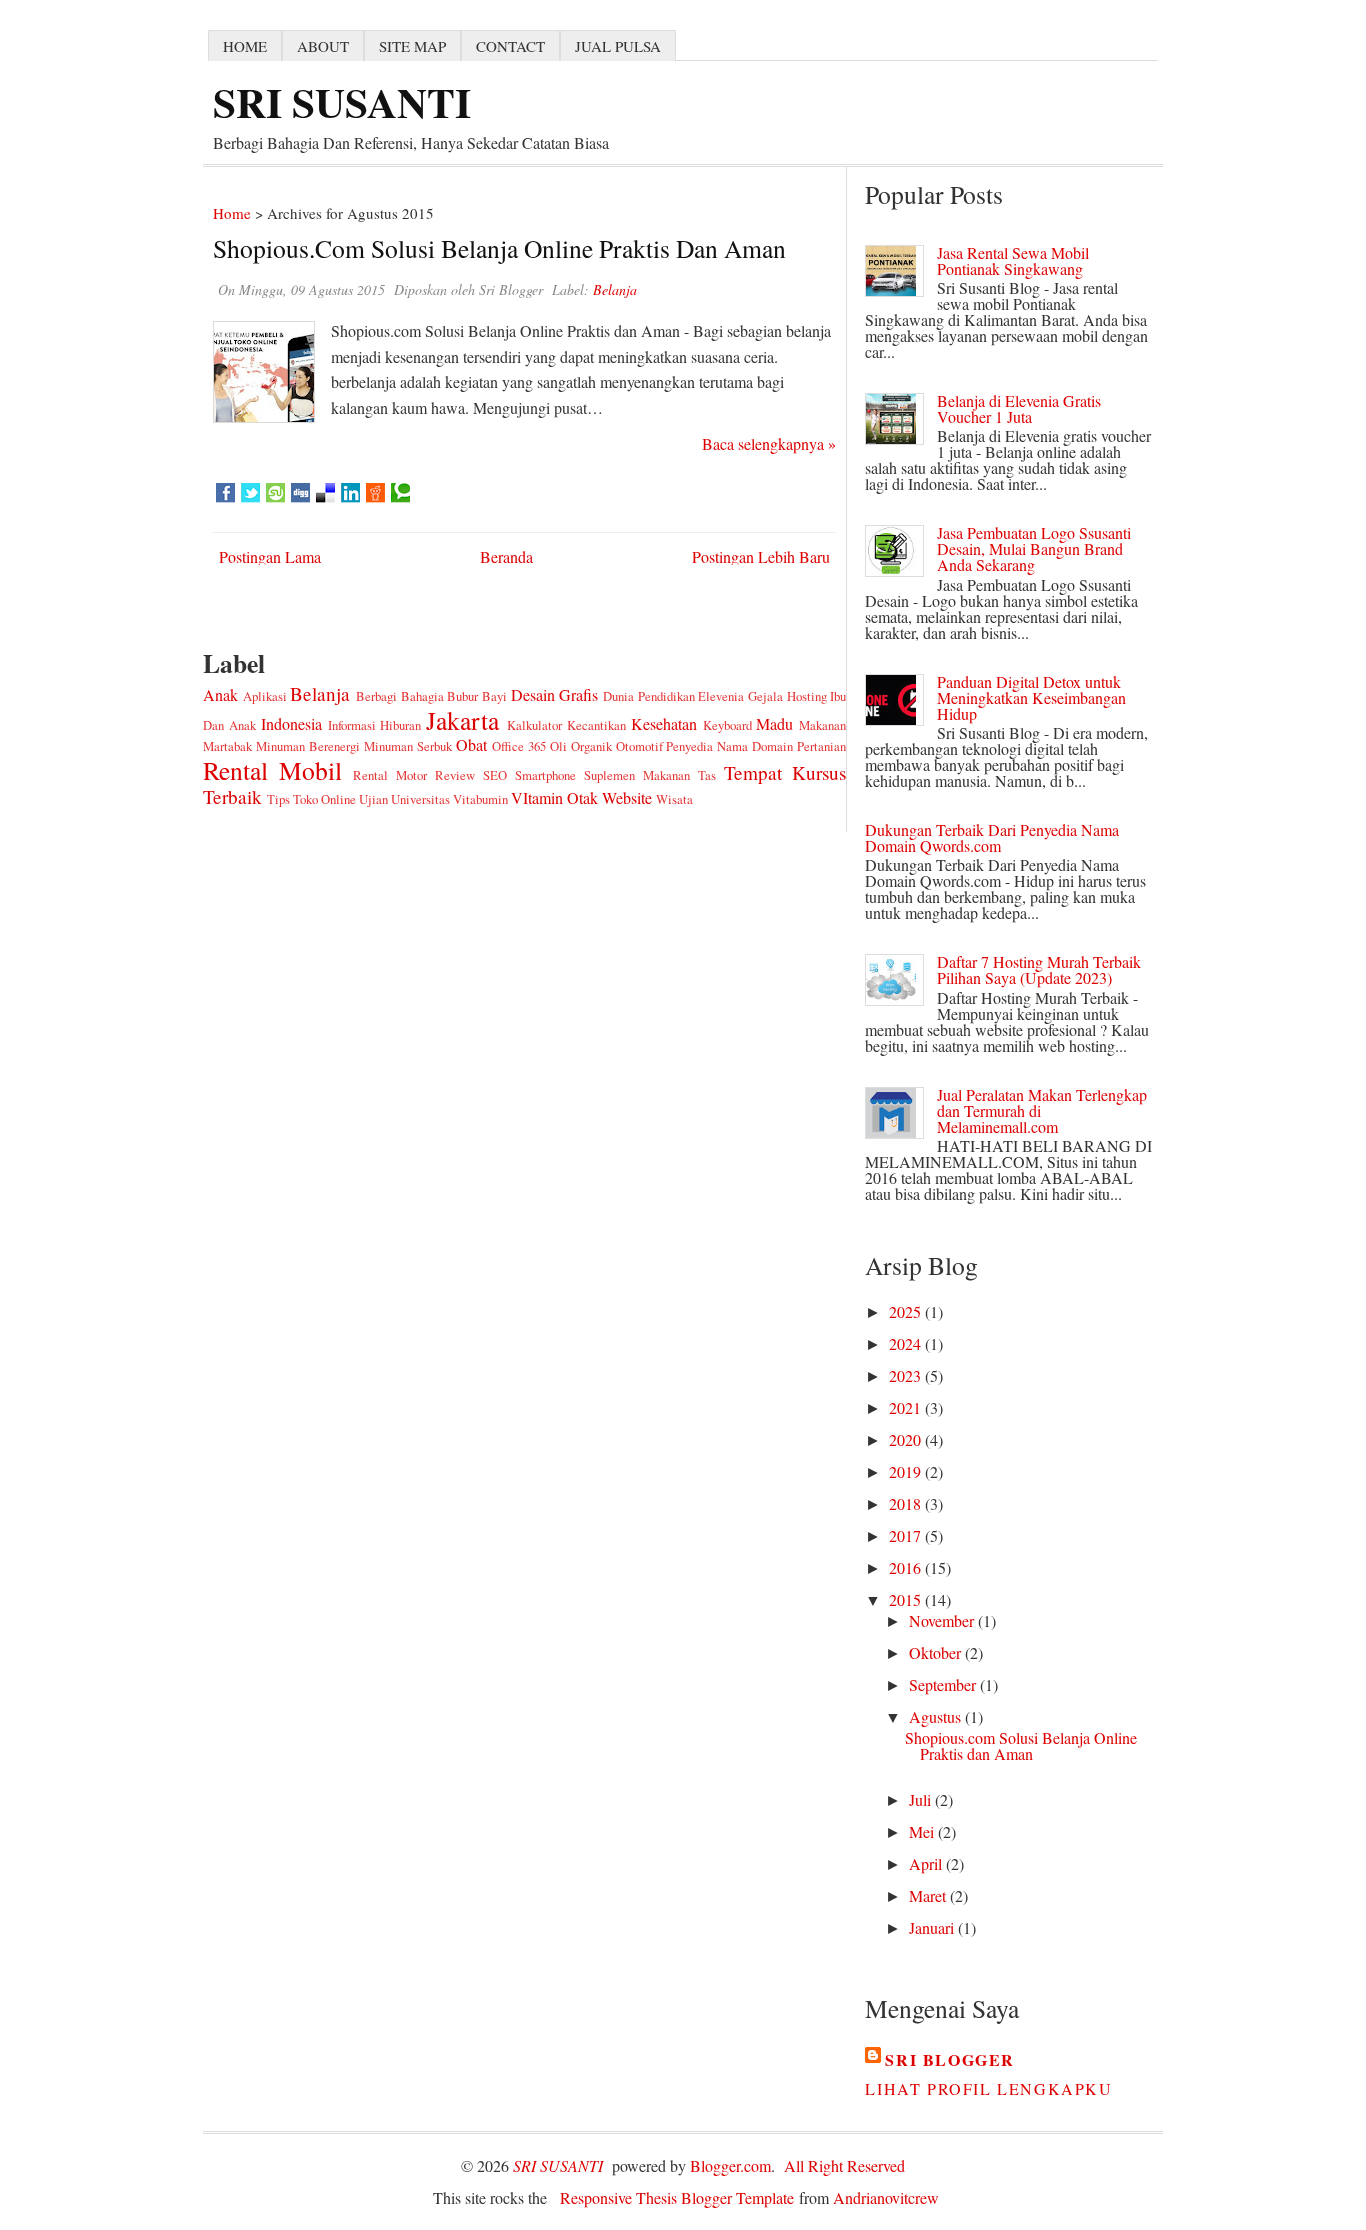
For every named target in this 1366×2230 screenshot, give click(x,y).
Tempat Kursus (785, 772)
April (927, 1863)
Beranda (506, 556)
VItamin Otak (554, 797)
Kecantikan (596, 725)
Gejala (765, 696)
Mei (923, 1831)
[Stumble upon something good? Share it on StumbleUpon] (275, 493)
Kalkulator (534, 725)
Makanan (822, 725)
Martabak (227, 746)
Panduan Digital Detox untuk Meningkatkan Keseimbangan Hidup (1031, 697)
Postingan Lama (270, 556)
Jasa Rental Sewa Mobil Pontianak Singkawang (1013, 260)
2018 (907, 1503)
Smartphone (545, 775)
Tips (278, 799)
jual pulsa (618, 46)
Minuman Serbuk (408, 746)
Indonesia (291, 723)
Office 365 (519, 746)
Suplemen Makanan (637, 775)
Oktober (937, 1652)
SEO (495, 775)
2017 (907, 1535)
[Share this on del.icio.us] (325, 493)
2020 (907, 1439)
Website (627, 797)
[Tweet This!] (250, 493)
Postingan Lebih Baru (761, 556)
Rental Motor (390, 775)
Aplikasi (265, 696)
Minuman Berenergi (308, 746)
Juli (922, 1799)
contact (510, 46)
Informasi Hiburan (375, 725)
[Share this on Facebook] (225, 493)
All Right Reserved (844, 2165)
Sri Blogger (950, 2059)
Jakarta (462, 720)
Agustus (937, 1716)
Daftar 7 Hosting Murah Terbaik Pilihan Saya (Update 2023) (1039, 969)
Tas (707, 775)
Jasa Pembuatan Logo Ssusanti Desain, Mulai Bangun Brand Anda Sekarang (1034, 548)
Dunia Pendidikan (649, 696)
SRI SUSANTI (342, 101)
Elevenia (721, 696)
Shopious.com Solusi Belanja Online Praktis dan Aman (499, 248)
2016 (907, 1567)
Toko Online (324, 799)
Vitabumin (480, 799)
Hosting (807, 696)
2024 (907, 1343)
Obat (471, 744)
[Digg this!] (300, 493)
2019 (907, 1471)
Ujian (373, 799)
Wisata (674, 799)
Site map (412, 46)
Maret (929, 1895)
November (943, 1620)
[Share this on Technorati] (400, 493)
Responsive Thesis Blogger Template (677, 2197)
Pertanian (821, 746)
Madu (774, 723)
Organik (591, 746)
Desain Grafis (555, 694)
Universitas (420, 799)
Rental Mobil (272, 770)
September (944, 1684)
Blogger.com (730, 2165)
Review (455, 775)
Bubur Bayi (477, 696)
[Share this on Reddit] (375, 493)
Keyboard (727, 725)
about (323, 46)
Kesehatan (664, 723)
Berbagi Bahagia (400, 696)
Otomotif (639, 746)
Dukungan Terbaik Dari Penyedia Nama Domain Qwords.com (992, 837)
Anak (220, 694)
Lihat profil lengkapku (988, 2088)
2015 (907, 1599)
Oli (558, 746)
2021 (907, 1407)
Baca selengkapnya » (769, 443)
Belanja (320, 693)
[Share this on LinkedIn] (350, 493)
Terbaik (232, 796)
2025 (907, 1311)
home (245, 46)
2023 (907, 1375)
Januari (933, 1927)
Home (232, 213)
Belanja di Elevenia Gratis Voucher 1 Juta (1019, 408)
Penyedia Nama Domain (729, 746)
